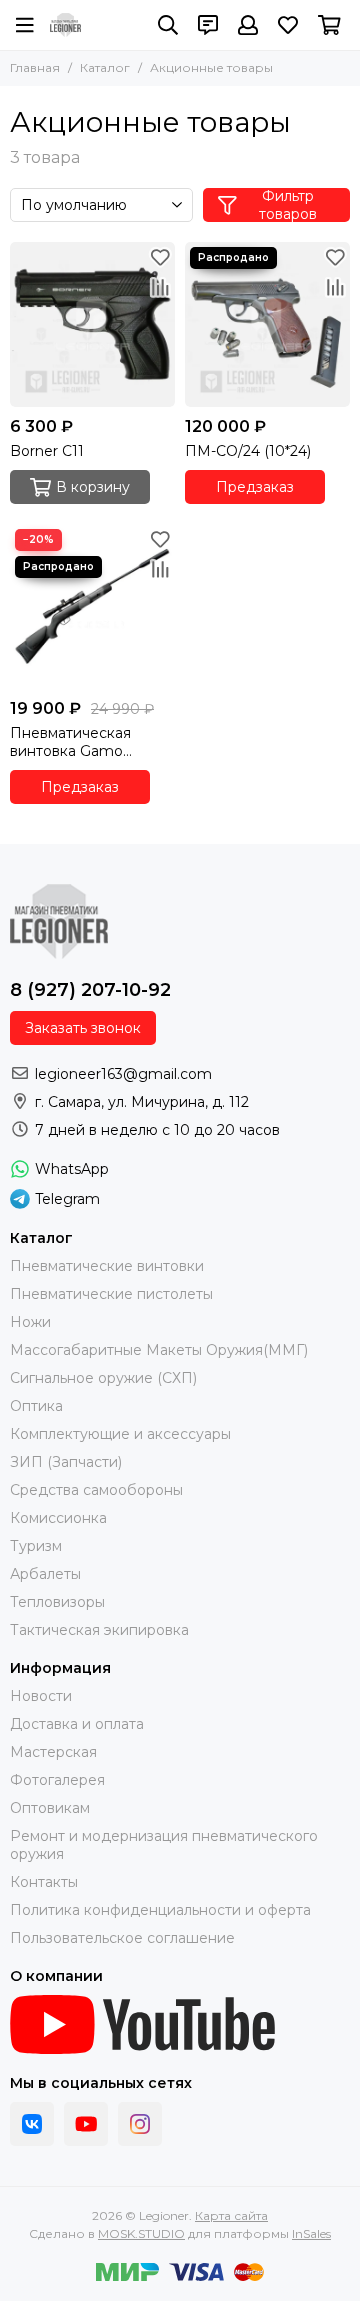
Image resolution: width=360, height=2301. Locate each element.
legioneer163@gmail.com (123, 1074)
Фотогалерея (57, 1780)
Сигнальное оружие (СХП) (103, 1378)
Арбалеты (45, 1574)
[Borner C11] (92, 324)
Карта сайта (231, 2215)
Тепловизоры (57, 1602)
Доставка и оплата (77, 1724)
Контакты (44, 1882)
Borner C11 (47, 451)
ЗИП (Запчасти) (66, 1462)
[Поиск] (168, 25)
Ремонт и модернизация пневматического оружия (164, 1845)
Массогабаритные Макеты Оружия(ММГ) (159, 1350)
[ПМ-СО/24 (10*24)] (267, 324)
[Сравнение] (160, 287)
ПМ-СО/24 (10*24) (248, 451)
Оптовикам (50, 1808)
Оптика (36, 1406)
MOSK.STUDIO (141, 2233)
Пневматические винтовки (107, 1266)
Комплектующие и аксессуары (120, 1434)
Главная (35, 67)
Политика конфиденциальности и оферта (160, 1910)
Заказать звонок (83, 1028)
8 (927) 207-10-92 (90, 990)
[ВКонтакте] (32, 2124)
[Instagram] (140, 2124)
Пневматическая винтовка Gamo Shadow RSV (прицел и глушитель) (92, 742)
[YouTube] (86, 2124)
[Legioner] (65, 25)
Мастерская (53, 1752)
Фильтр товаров (288, 205)
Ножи (30, 1322)
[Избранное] (160, 257)
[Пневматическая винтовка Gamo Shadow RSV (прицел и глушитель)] (92, 606)
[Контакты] (208, 25)
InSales (311, 2233)
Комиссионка (58, 1518)
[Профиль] (248, 25)
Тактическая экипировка (99, 1630)
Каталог (105, 67)
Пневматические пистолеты (111, 1294)
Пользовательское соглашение (122, 1938)
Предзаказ (255, 487)
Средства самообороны (96, 1490)
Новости (41, 1696)
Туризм (36, 1546)
